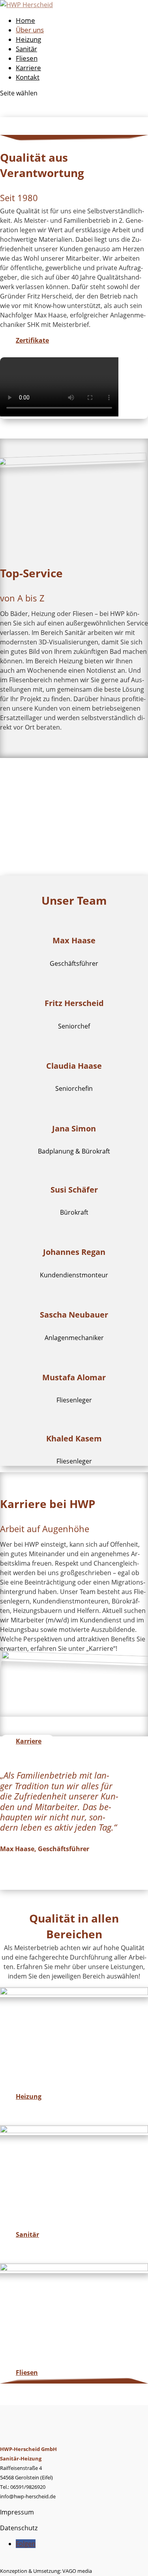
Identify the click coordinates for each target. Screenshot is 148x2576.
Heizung (28, 39)
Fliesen (27, 58)
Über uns (30, 30)
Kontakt (28, 77)
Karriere (28, 68)
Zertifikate (32, 340)
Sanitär (26, 49)
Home (25, 20)
